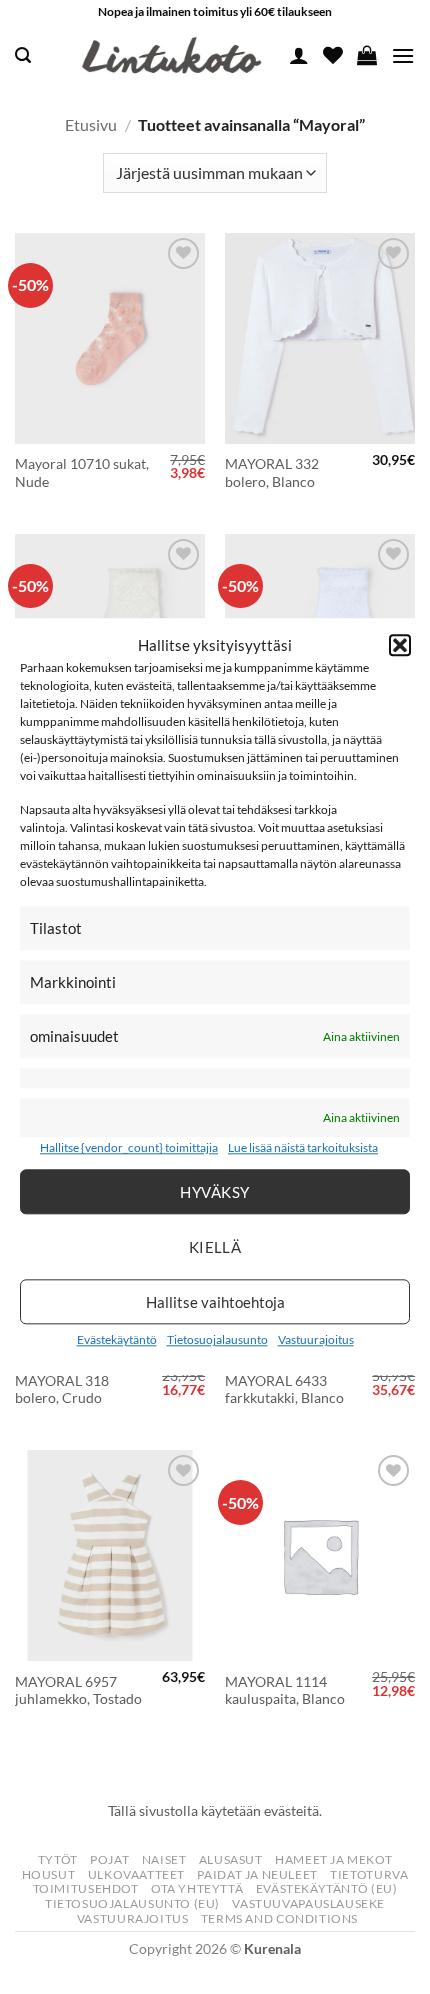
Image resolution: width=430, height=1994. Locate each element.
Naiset (164, 1859)
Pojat (109, 1859)
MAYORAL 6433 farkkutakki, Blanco (284, 1390)
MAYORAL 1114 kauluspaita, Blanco (285, 1691)
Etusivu (91, 124)
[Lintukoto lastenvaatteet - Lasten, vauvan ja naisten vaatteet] (174, 56)
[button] (400, 645)
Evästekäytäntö (117, 1339)
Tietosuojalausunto (217, 1339)
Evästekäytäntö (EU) (327, 1888)
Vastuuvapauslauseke (308, 1903)
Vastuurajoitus (316, 1339)
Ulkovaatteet (136, 1874)
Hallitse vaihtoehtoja (215, 1302)
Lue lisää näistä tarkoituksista (303, 1148)
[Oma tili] (299, 55)
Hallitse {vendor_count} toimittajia (129, 1148)
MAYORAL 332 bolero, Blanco (272, 473)
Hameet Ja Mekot (333, 1859)
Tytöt (58, 1859)
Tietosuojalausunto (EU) (132, 1903)
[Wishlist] (333, 55)
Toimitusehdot (86, 1888)
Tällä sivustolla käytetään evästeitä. (215, 1810)
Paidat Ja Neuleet (257, 1874)
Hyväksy (214, 1192)
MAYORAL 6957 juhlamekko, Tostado (78, 1691)
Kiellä (215, 1247)
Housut (49, 1874)
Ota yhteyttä (197, 1888)
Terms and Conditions (279, 1918)
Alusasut (231, 1859)
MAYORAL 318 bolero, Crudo (62, 1390)
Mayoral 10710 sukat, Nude (82, 473)
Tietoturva (369, 1874)
